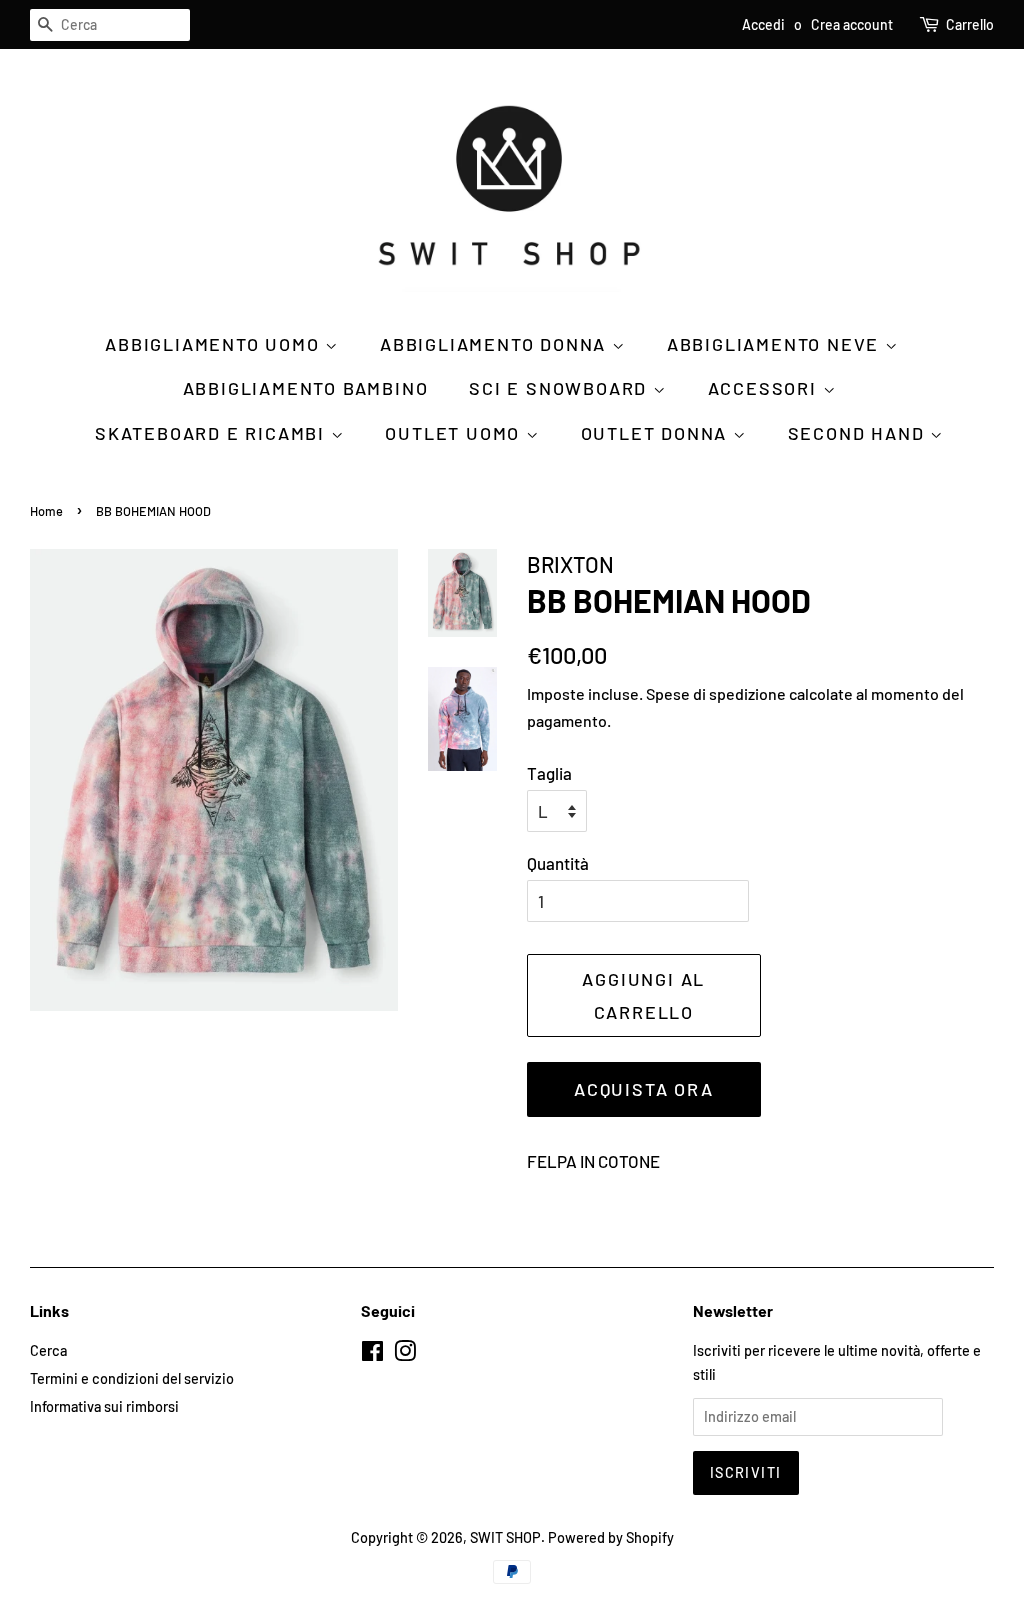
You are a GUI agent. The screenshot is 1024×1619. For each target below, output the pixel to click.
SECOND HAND (859, 433)
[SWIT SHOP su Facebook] (372, 1354)
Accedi (763, 24)
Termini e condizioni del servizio (132, 1378)
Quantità (558, 863)
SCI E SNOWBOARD (561, 388)
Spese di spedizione (716, 693)
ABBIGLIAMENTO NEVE (776, 344)
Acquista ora (644, 1089)
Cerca (48, 1350)
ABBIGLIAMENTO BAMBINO (306, 388)
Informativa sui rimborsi (104, 1406)
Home (46, 511)
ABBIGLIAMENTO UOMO (215, 344)
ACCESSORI (765, 388)
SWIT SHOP (505, 1537)
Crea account (852, 24)
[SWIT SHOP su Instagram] (405, 1354)
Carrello (970, 24)
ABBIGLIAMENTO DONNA (496, 344)
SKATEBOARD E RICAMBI (213, 433)
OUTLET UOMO (455, 433)
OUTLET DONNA (657, 433)
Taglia (549, 773)
